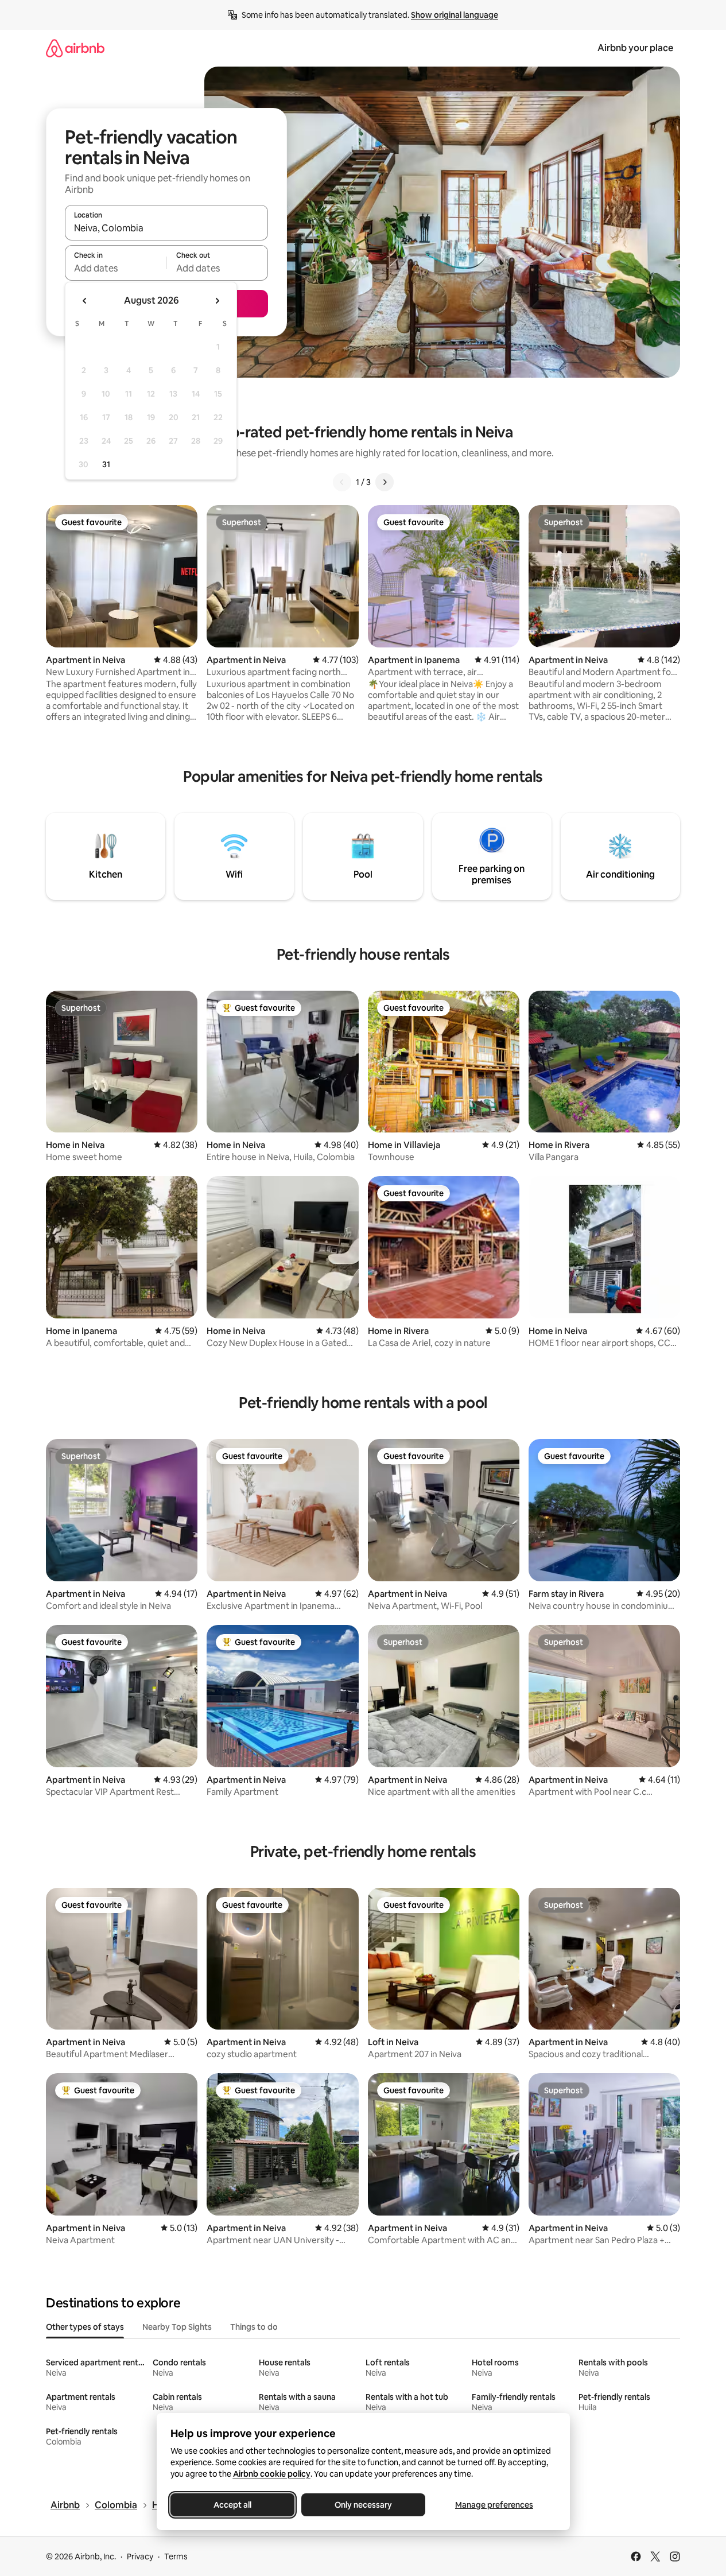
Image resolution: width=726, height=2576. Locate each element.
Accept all (232, 2505)
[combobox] (166, 228)
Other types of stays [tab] (85, 2327)
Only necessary (363, 2505)
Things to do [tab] (254, 2327)
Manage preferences (494, 2505)
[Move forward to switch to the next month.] (217, 301)
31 (106, 464)
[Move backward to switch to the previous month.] (85, 301)
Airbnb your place (635, 48)
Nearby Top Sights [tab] (177, 2327)
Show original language (455, 15)
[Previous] (342, 482)
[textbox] (116, 268)
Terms (176, 2556)
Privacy (140, 2556)
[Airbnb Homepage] (75, 48)
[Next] (385, 482)
